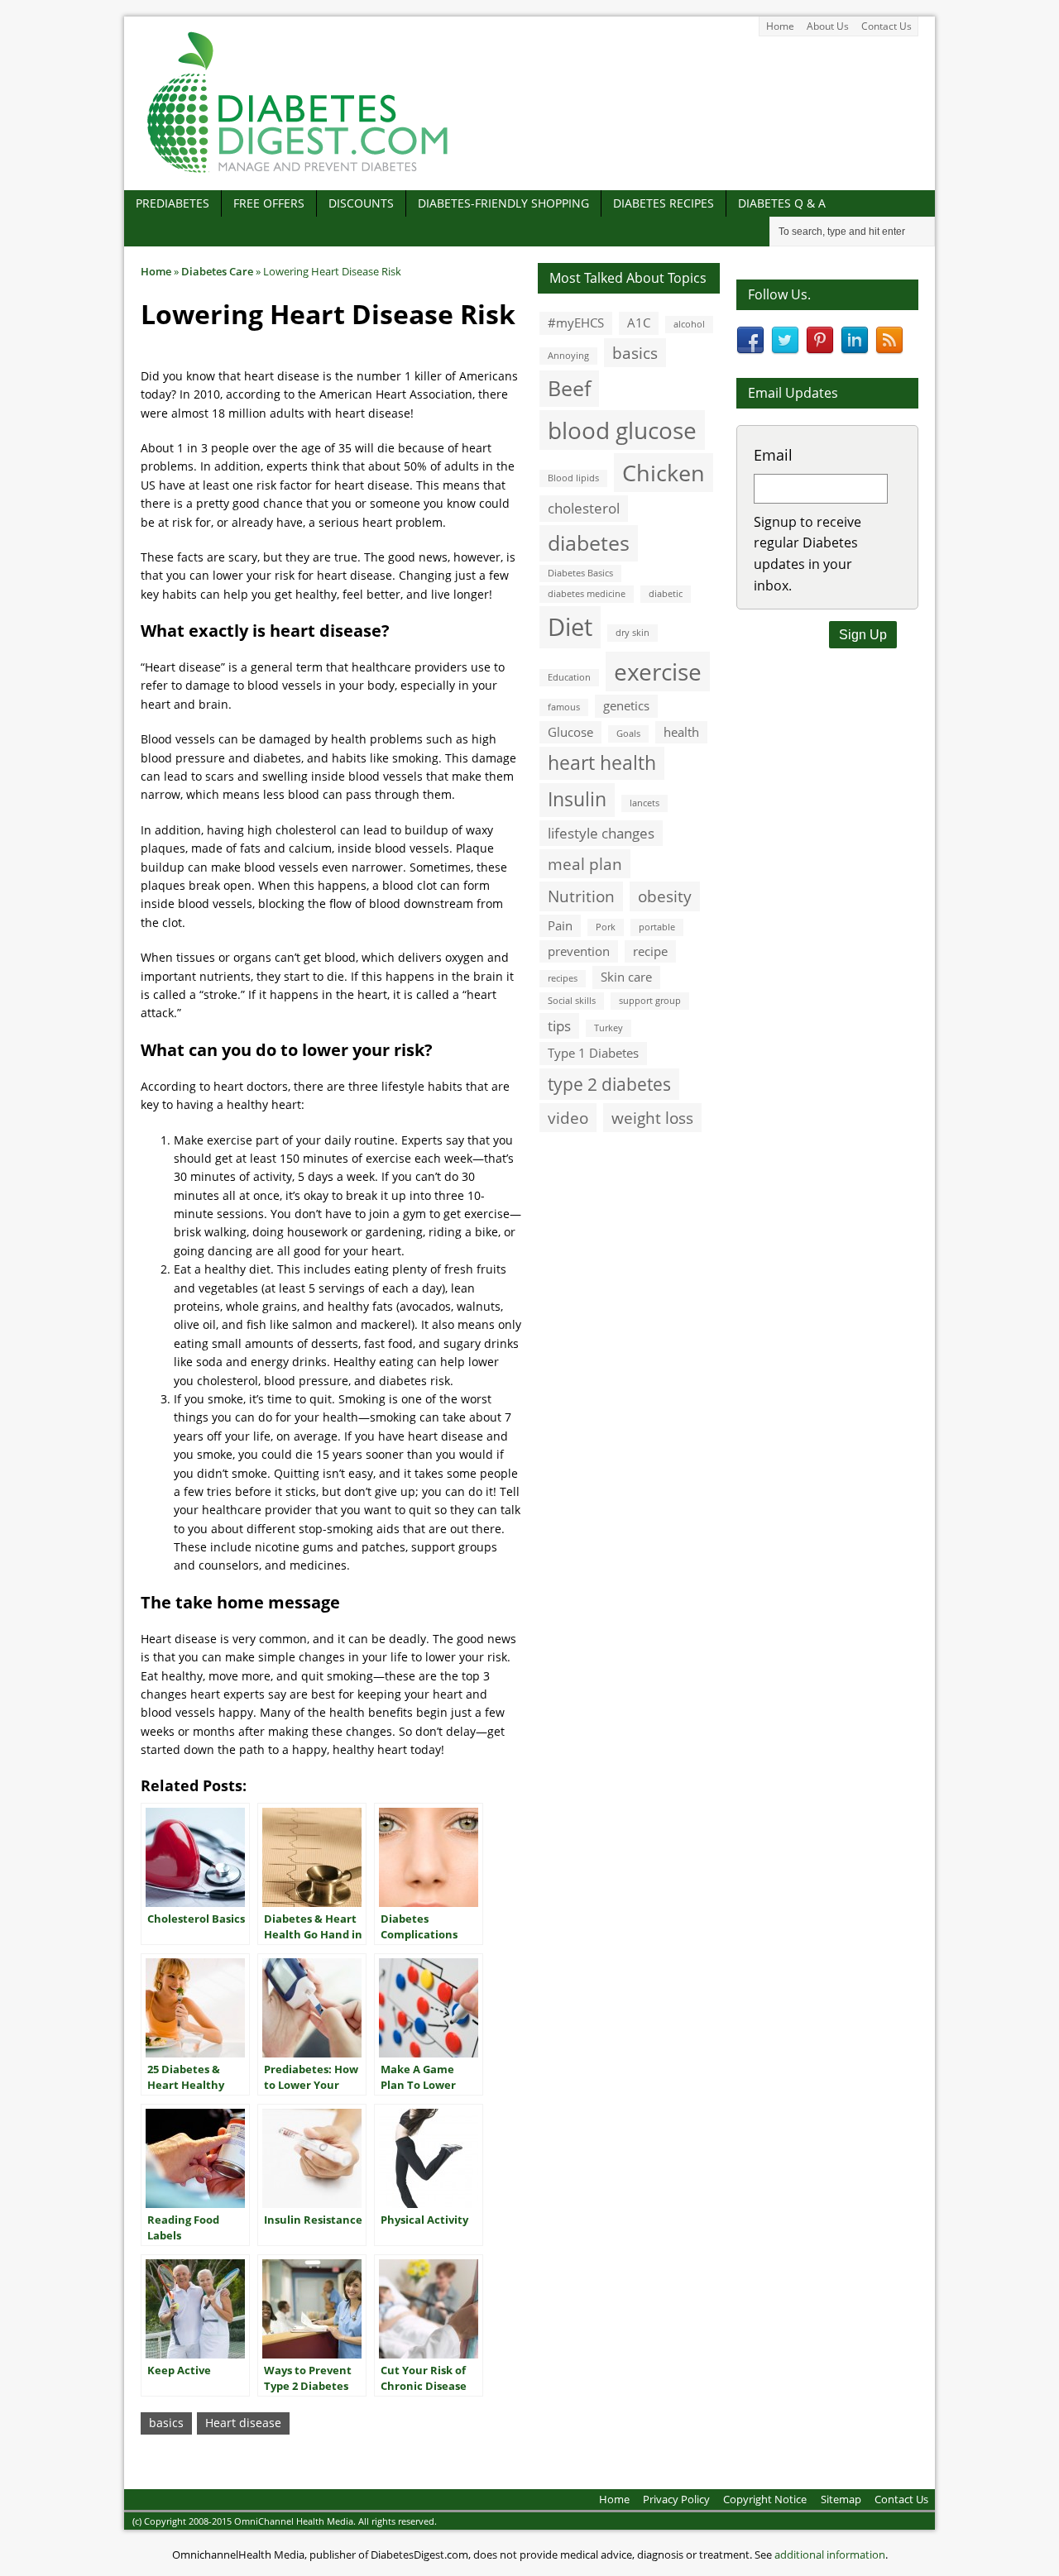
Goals (628, 734)
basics (166, 2423)
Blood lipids (573, 478)
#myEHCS (576, 323)
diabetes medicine (587, 594)
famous (564, 707)
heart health (602, 763)
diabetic (666, 594)
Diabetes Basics (580, 573)
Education (569, 677)
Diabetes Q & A (782, 203)
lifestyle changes (601, 833)
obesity (665, 896)
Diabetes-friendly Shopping (503, 203)
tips (559, 1026)
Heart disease (243, 2423)
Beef (569, 388)
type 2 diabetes (609, 1084)
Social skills (572, 1001)
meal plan (585, 864)
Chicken (664, 473)
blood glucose (622, 430)
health (681, 732)
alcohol (689, 324)
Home (780, 26)
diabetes (589, 542)
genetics (626, 705)
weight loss (652, 1118)
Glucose (570, 732)
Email (773, 455)
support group (650, 1001)
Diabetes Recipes (664, 203)
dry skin (633, 633)
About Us (828, 26)
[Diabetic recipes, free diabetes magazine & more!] (298, 172)
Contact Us (886, 26)
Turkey (609, 1028)
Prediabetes (173, 203)
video (568, 1118)
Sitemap (841, 2499)
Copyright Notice (765, 2499)
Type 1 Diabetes (593, 1053)
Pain (560, 925)
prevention (579, 951)
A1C (639, 323)
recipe (650, 951)
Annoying (568, 356)
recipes (563, 978)
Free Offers (269, 203)
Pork (606, 927)
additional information (830, 2554)
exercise (658, 671)
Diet (570, 627)
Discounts (361, 203)
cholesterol (584, 508)
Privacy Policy (676, 2499)
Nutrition (581, 896)
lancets (645, 803)
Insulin (577, 799)
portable (657, 927)
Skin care (626, 977)
